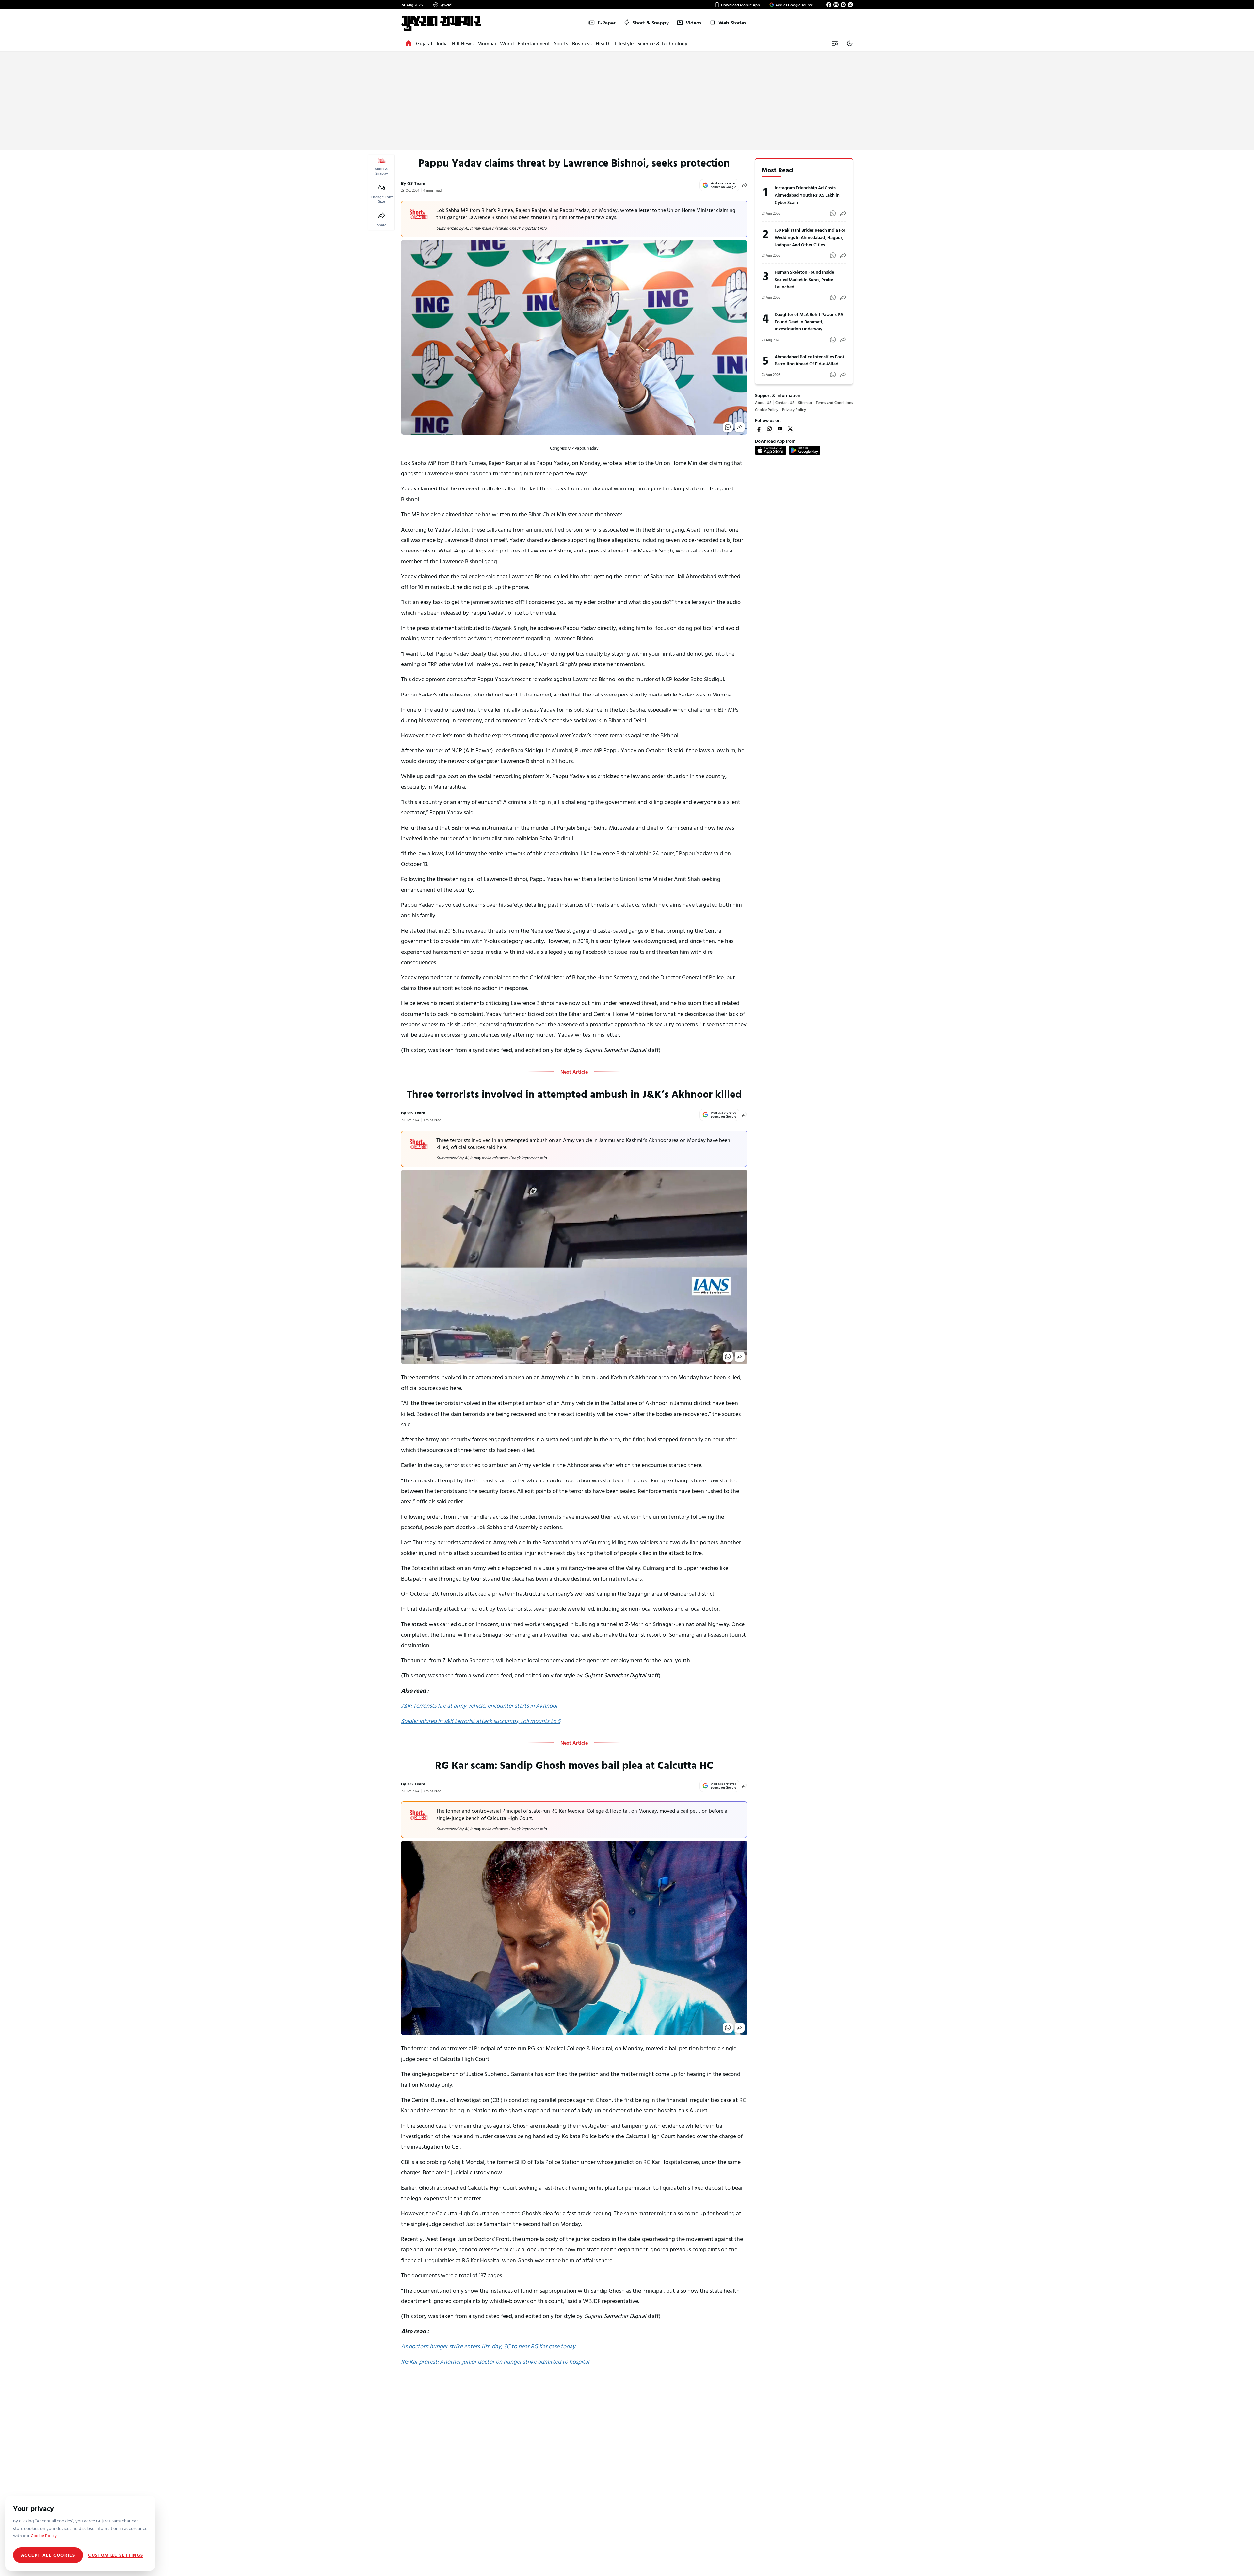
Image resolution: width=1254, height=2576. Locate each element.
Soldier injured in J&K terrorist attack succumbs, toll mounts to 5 (481, 1721)
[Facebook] (829, 5)
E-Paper (607, 23)
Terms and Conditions (834, 402)
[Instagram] (836, 5)
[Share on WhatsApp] (728, 427)
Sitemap (805, 402)
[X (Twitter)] (850, 5)
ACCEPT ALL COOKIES (48, 2555)
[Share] (381, 216)
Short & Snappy (651, 23)
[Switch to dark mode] (850, 43)
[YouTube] (843, 5)
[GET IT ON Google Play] (805, 450)
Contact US (785, 402)
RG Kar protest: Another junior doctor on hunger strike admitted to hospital (495, 2362)
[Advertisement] (627, 101)
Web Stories (732, 23)
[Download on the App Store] (771, 450)
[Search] (835, 43)
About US (763, 402)
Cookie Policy (767, 409)
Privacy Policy (794, 409)
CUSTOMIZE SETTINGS (116, 2555)
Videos (694, 23)
